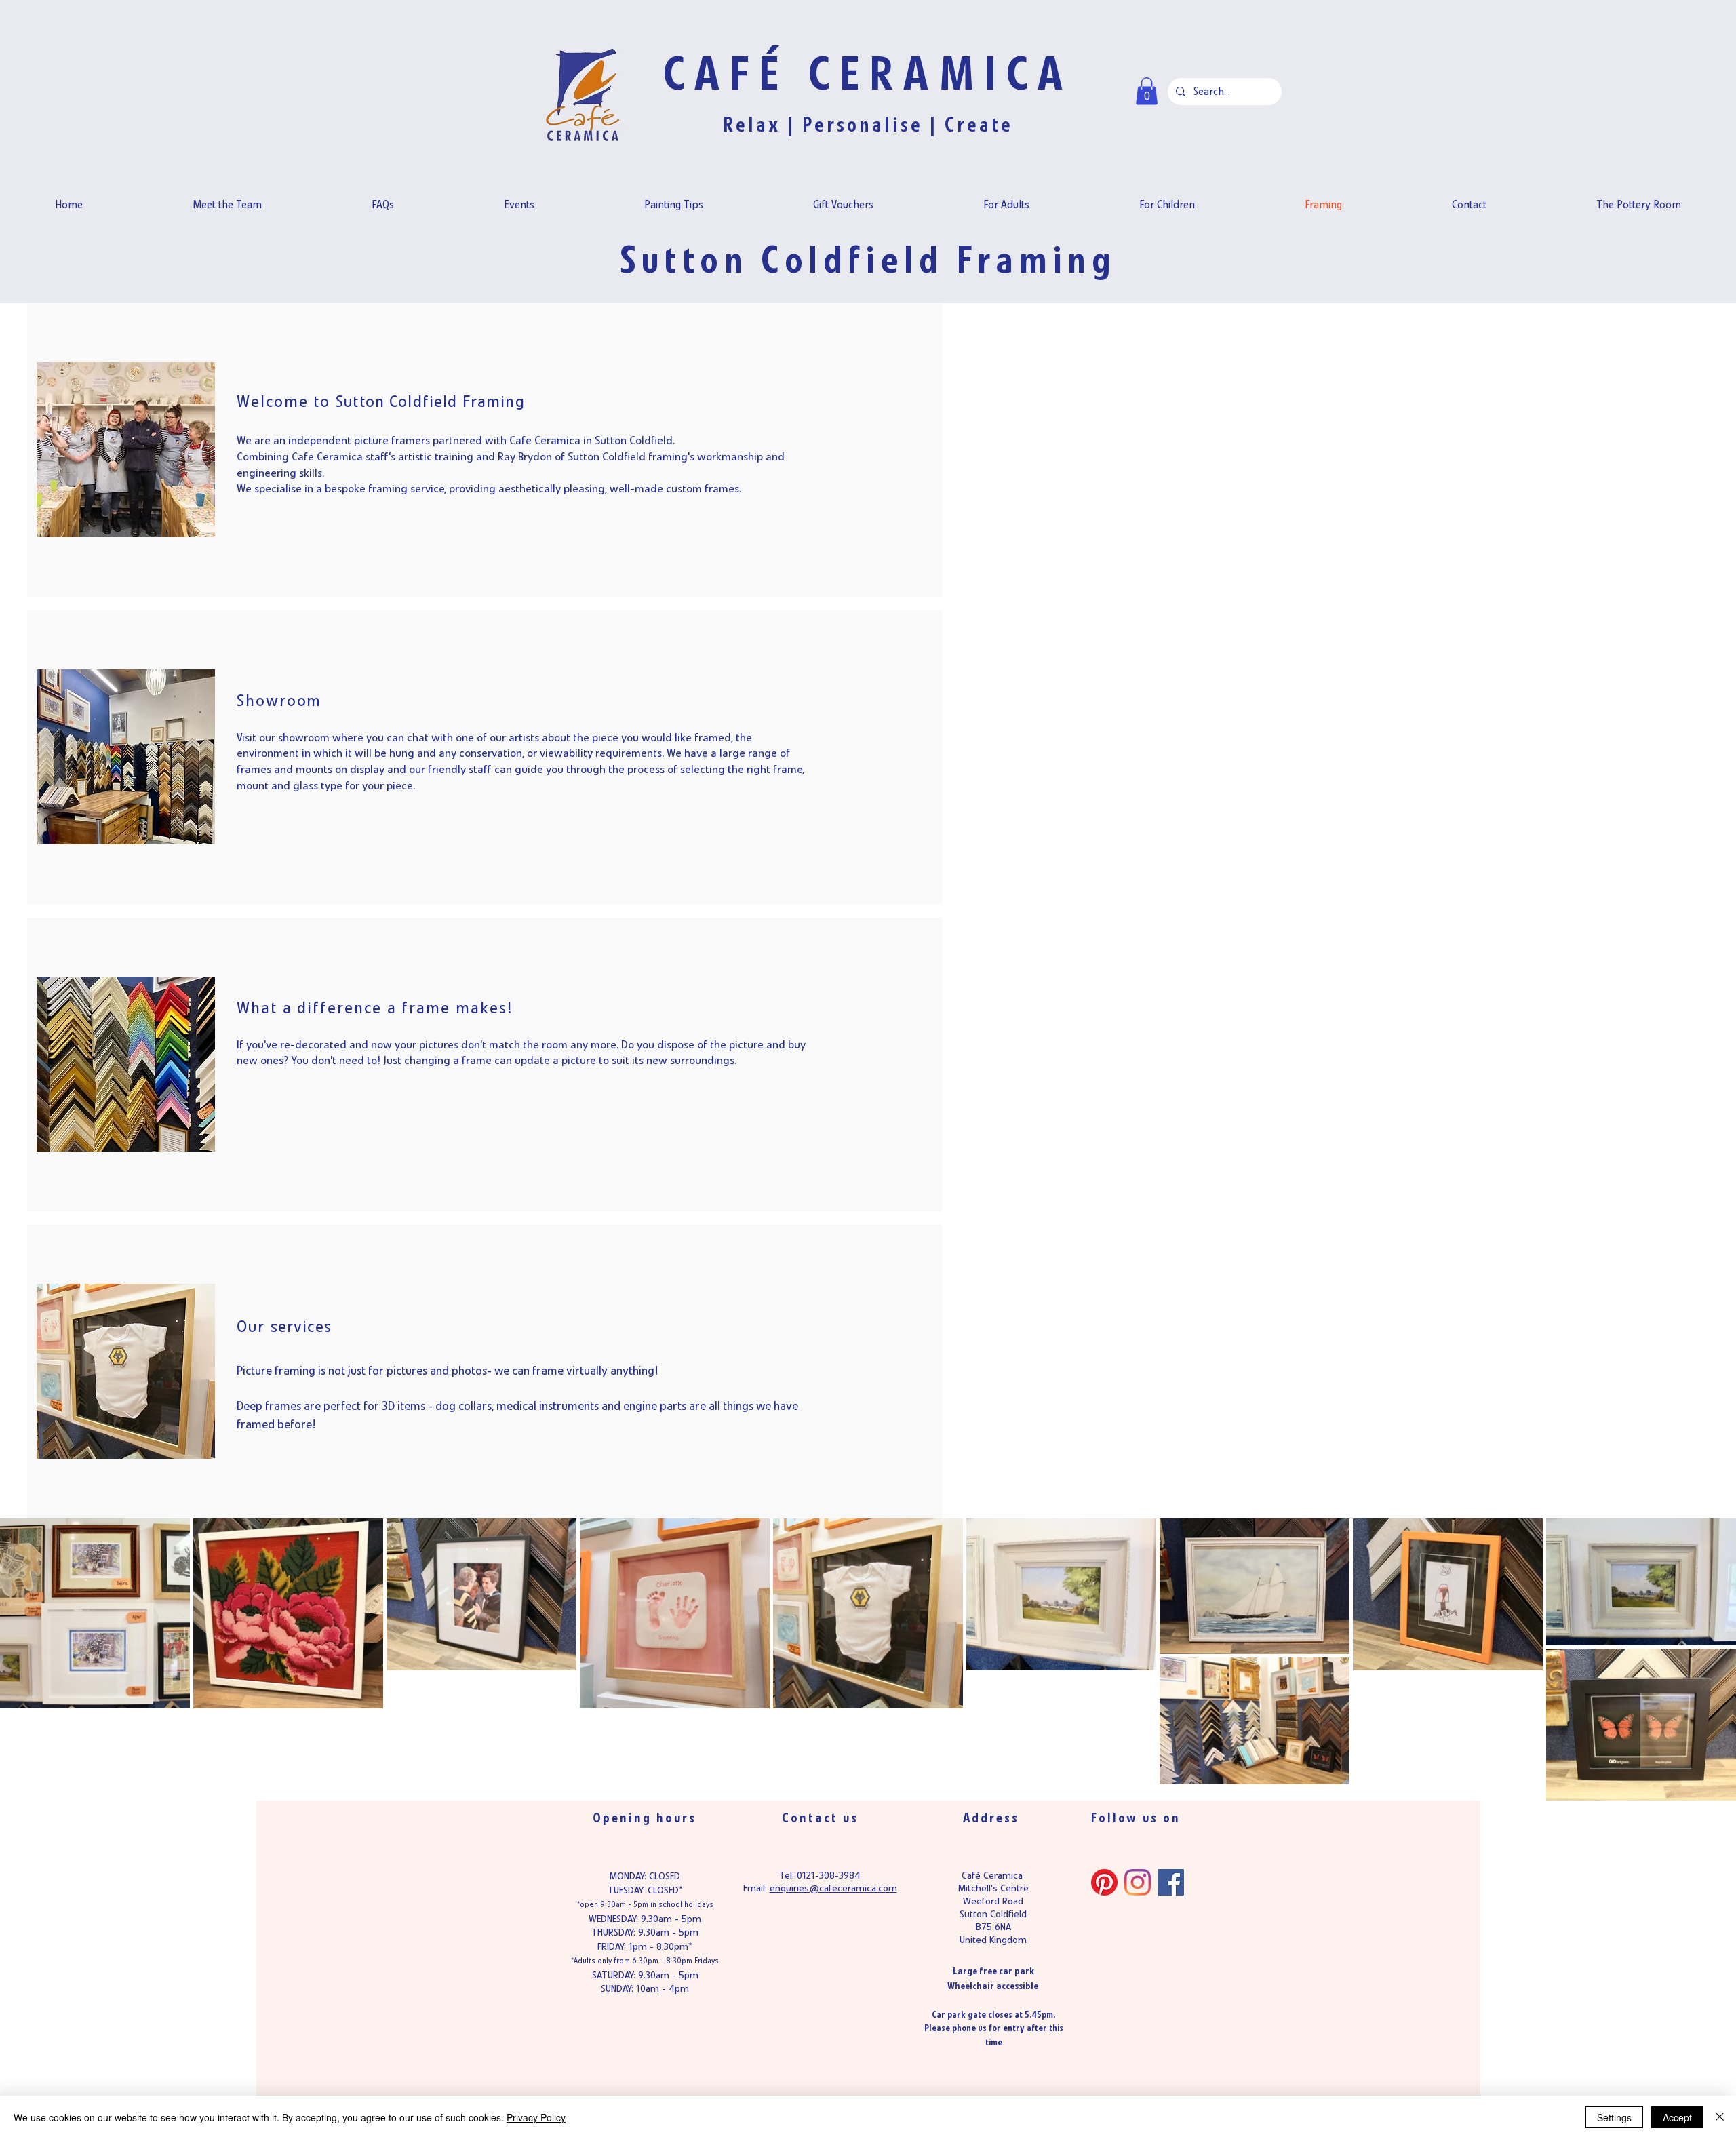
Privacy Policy (536, 2117)
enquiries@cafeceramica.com (833, 1888)
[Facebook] (1171, 1882)
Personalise (863, 125)
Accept (1677, 2117)
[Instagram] (1138, 1882)
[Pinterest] (1104, 1882)
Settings (1614, 2117)
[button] (1147, 91)
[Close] (1720, 2117)
